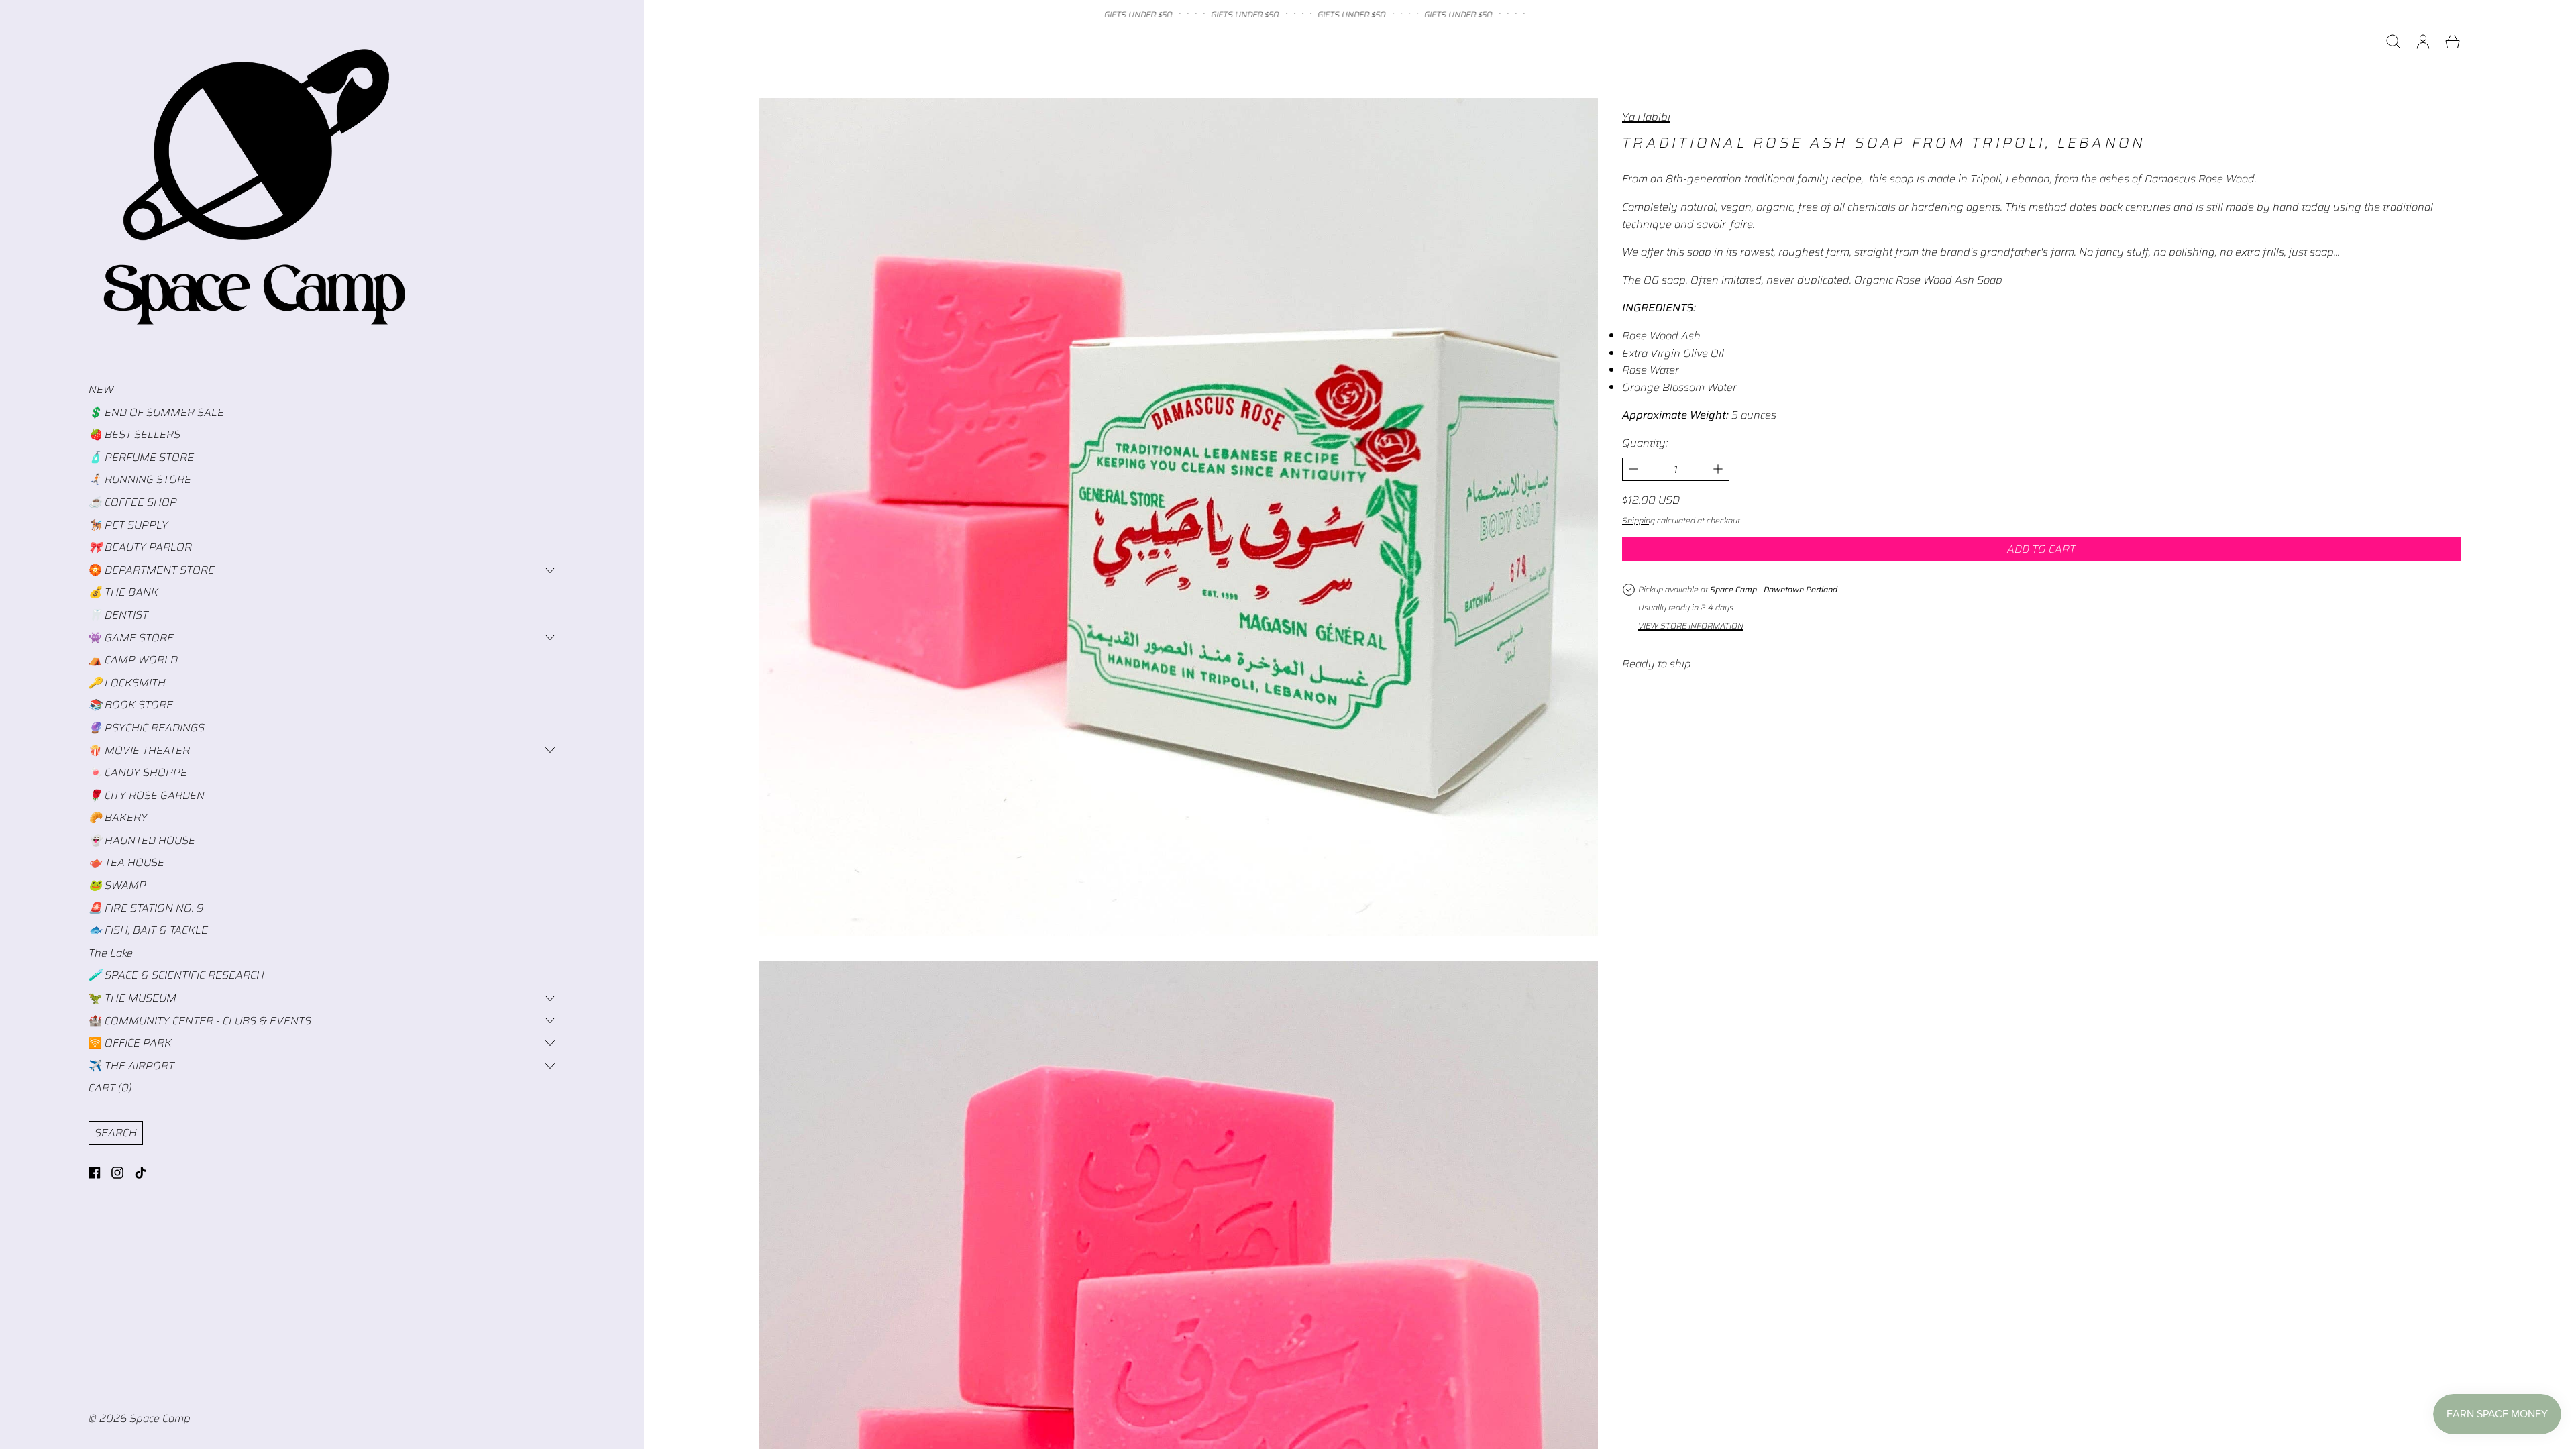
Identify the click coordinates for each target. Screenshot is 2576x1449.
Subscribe (1623, 1415)
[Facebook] (95, 1173)
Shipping (1639, 520)
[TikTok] (140, 1173)
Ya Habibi (1646, 117)
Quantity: (1645, 443)
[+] (1718, 469)
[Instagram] (117, 1173)
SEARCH (116, 1133)
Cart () (110, 1088)
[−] (1633, 469)
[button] (2394, 42)
